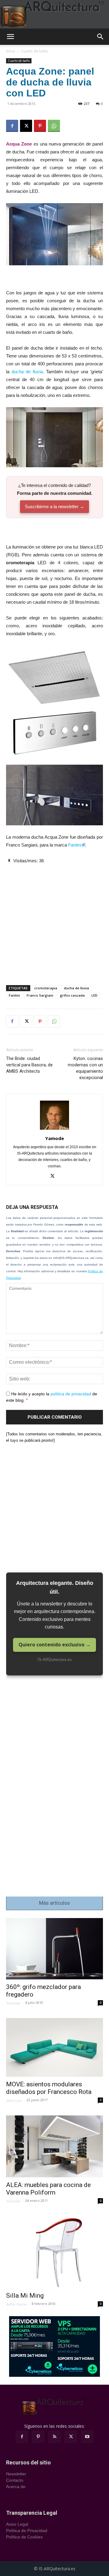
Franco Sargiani (40, 995)
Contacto (15, 2480)
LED (94, 995)
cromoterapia (46, 988)
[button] (10, 37)
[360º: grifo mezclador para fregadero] (54, 1949)
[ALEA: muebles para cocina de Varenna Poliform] (54, 2146)
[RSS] (54, 2437)
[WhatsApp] (54, 126)
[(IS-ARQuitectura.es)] (54, 14)
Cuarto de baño (35, 51)
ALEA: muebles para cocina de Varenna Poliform (48, 2189)
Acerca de (16, 2487)
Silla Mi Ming (25, 2296)
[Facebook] (12, 126)
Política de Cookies (24, 2537)
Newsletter (16, 2474)
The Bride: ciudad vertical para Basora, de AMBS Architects (29, 1065)
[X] (26, 126)
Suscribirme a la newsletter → (54, 506)
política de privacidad (71, 1394)
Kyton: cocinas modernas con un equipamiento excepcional (85, 1068)
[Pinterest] (40, 126)
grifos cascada (72, 995)
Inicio (11, 51)
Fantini (75, 845)
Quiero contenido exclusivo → (54, 1645)
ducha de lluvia (27, 372)
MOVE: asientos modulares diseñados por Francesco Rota (49, 2088)
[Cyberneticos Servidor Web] (54, 2346)
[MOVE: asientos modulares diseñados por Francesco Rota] (54, 2048)
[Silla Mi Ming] (54, 2252)
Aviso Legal (17, 2524)
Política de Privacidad (27, 2531)
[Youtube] (87, 2437)
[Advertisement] (54, 919)
